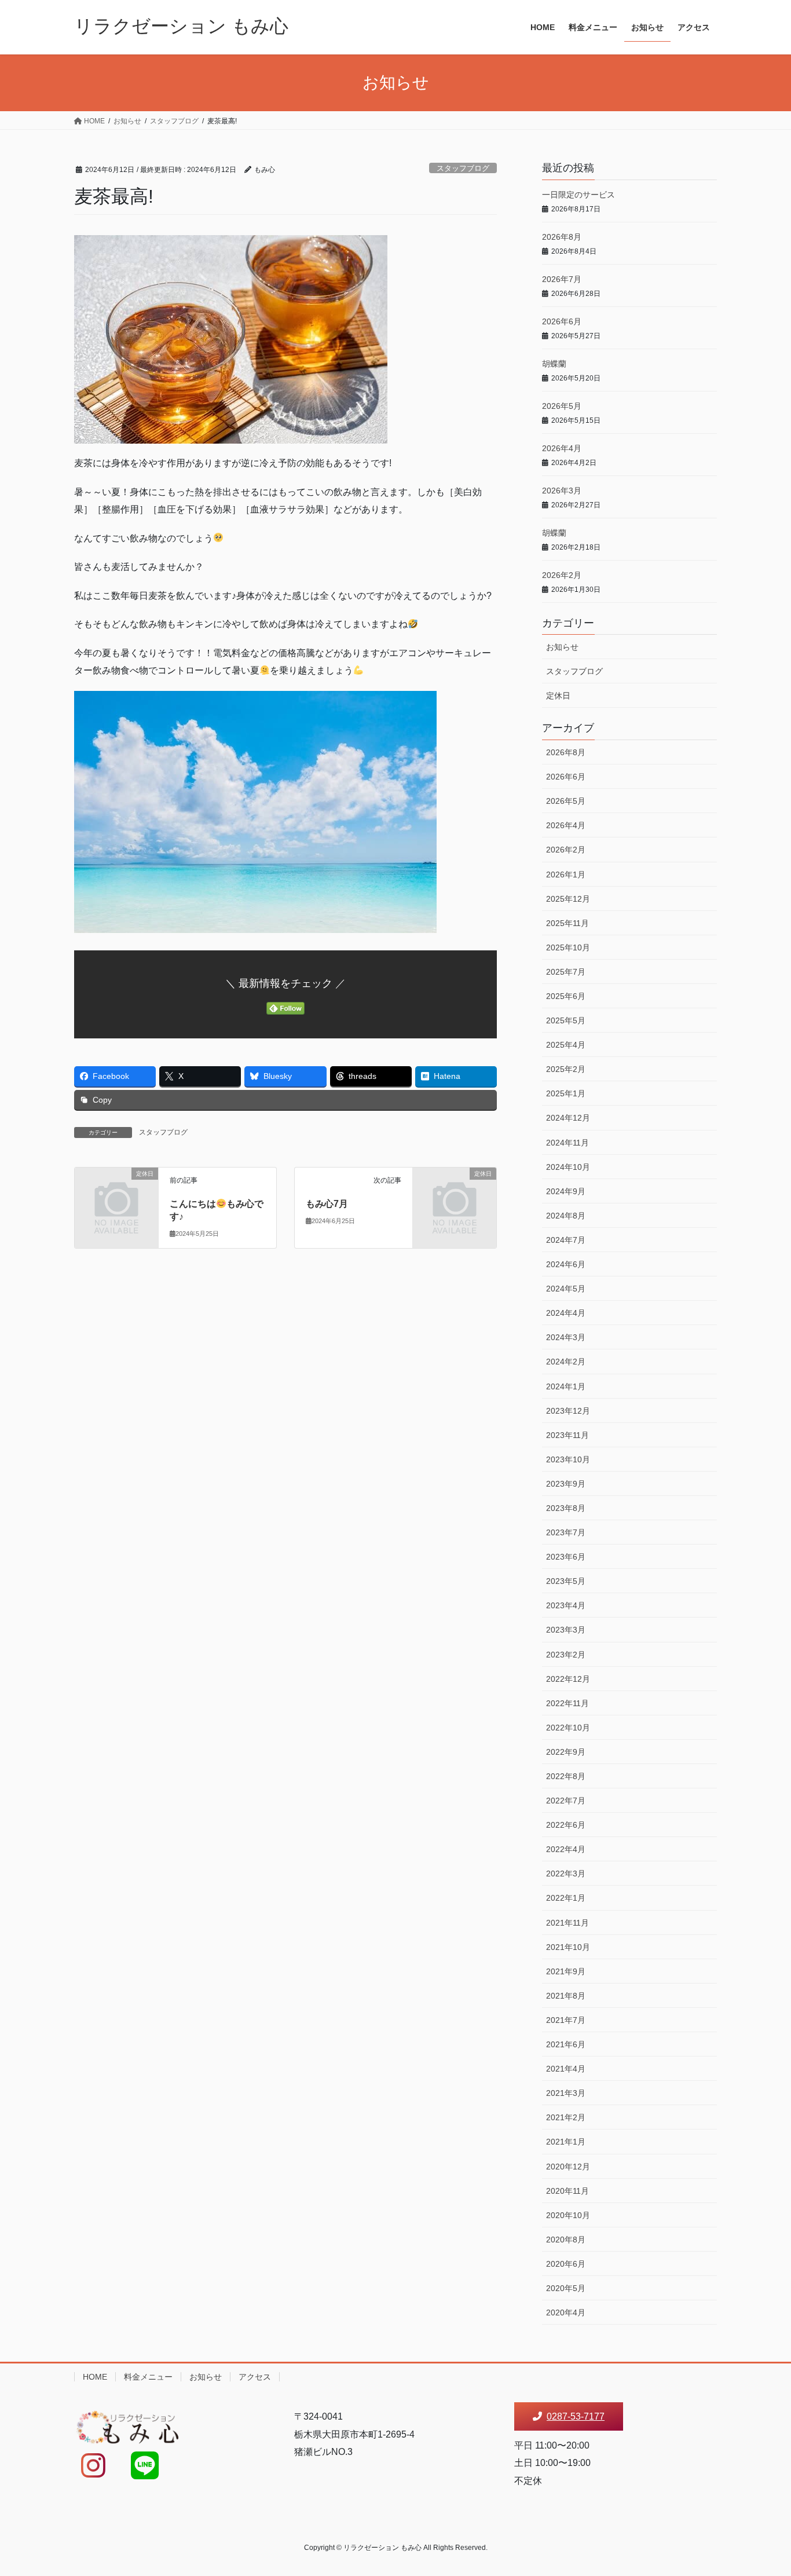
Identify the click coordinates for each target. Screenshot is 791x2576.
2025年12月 (568, 899)
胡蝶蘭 (554, 364)
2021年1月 (566, 2142)
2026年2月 (562, 575)
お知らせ (562, 647)
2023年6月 (566, 1557)
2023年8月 (566, 1508)
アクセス (255, 2377)
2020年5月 (566, 2288)
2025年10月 (568, 947)
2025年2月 (566, 1069)
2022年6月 (566, 1825)
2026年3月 (562, 491)
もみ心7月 (327, 1204)
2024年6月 (566, 1264)
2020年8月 (566, 2240)
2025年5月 (566, 1020)
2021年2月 (566, 2117)
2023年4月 (566, 1605)
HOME (95, 2377)
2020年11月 (567, 2191)
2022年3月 (566, 1874)
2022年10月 (568, 1728)
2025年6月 (566, 996)
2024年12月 (568, 1118)
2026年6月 (562, 321)
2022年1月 (566, 1898)
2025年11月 (567, 923)
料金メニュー (148, 2377)
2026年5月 (562, 406)
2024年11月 (567, 1143)
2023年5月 (566, 1581)
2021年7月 (566, 2020)
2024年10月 (568, 1167)
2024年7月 (566, 1240)
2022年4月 (566, 1849)
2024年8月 (566, 1216)
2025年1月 (566, 1093)
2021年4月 (566, 2069)
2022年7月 (566, 1801)
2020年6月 (566, 2264)
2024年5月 (566, 1289)
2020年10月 (568, 2215)
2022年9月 (566, 1752)
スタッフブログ (463, 168)
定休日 (558, 696)
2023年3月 (566, 1630)
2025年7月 (566, 972)
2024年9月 (566, 1191)
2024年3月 (566, 1337)
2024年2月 (566, 1362)
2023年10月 (568, 1459)
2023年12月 (568, 1411)
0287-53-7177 (576, 2416)
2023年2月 (566, 1655)
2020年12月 (568, 2167)
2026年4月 (562, 448)
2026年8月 (562, 237)
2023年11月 (567, 1435)
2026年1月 (566, 874)
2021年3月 (566, 2093)
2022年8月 (566, 1776)
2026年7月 (562, 279)
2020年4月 (566, 2312)
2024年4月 (566, 1313)
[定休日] (116, 1193)
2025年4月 (566, 1045)
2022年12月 (568, 1679)
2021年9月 (566, 1971)
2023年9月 (566, 1484)
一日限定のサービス (578, 195)
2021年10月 (568, 1947)
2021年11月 (567, 1923)
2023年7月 (566, 1532)
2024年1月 (566, 1386)
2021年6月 (566, 2044)
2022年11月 (567, 1703)
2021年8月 (566, 1996)
